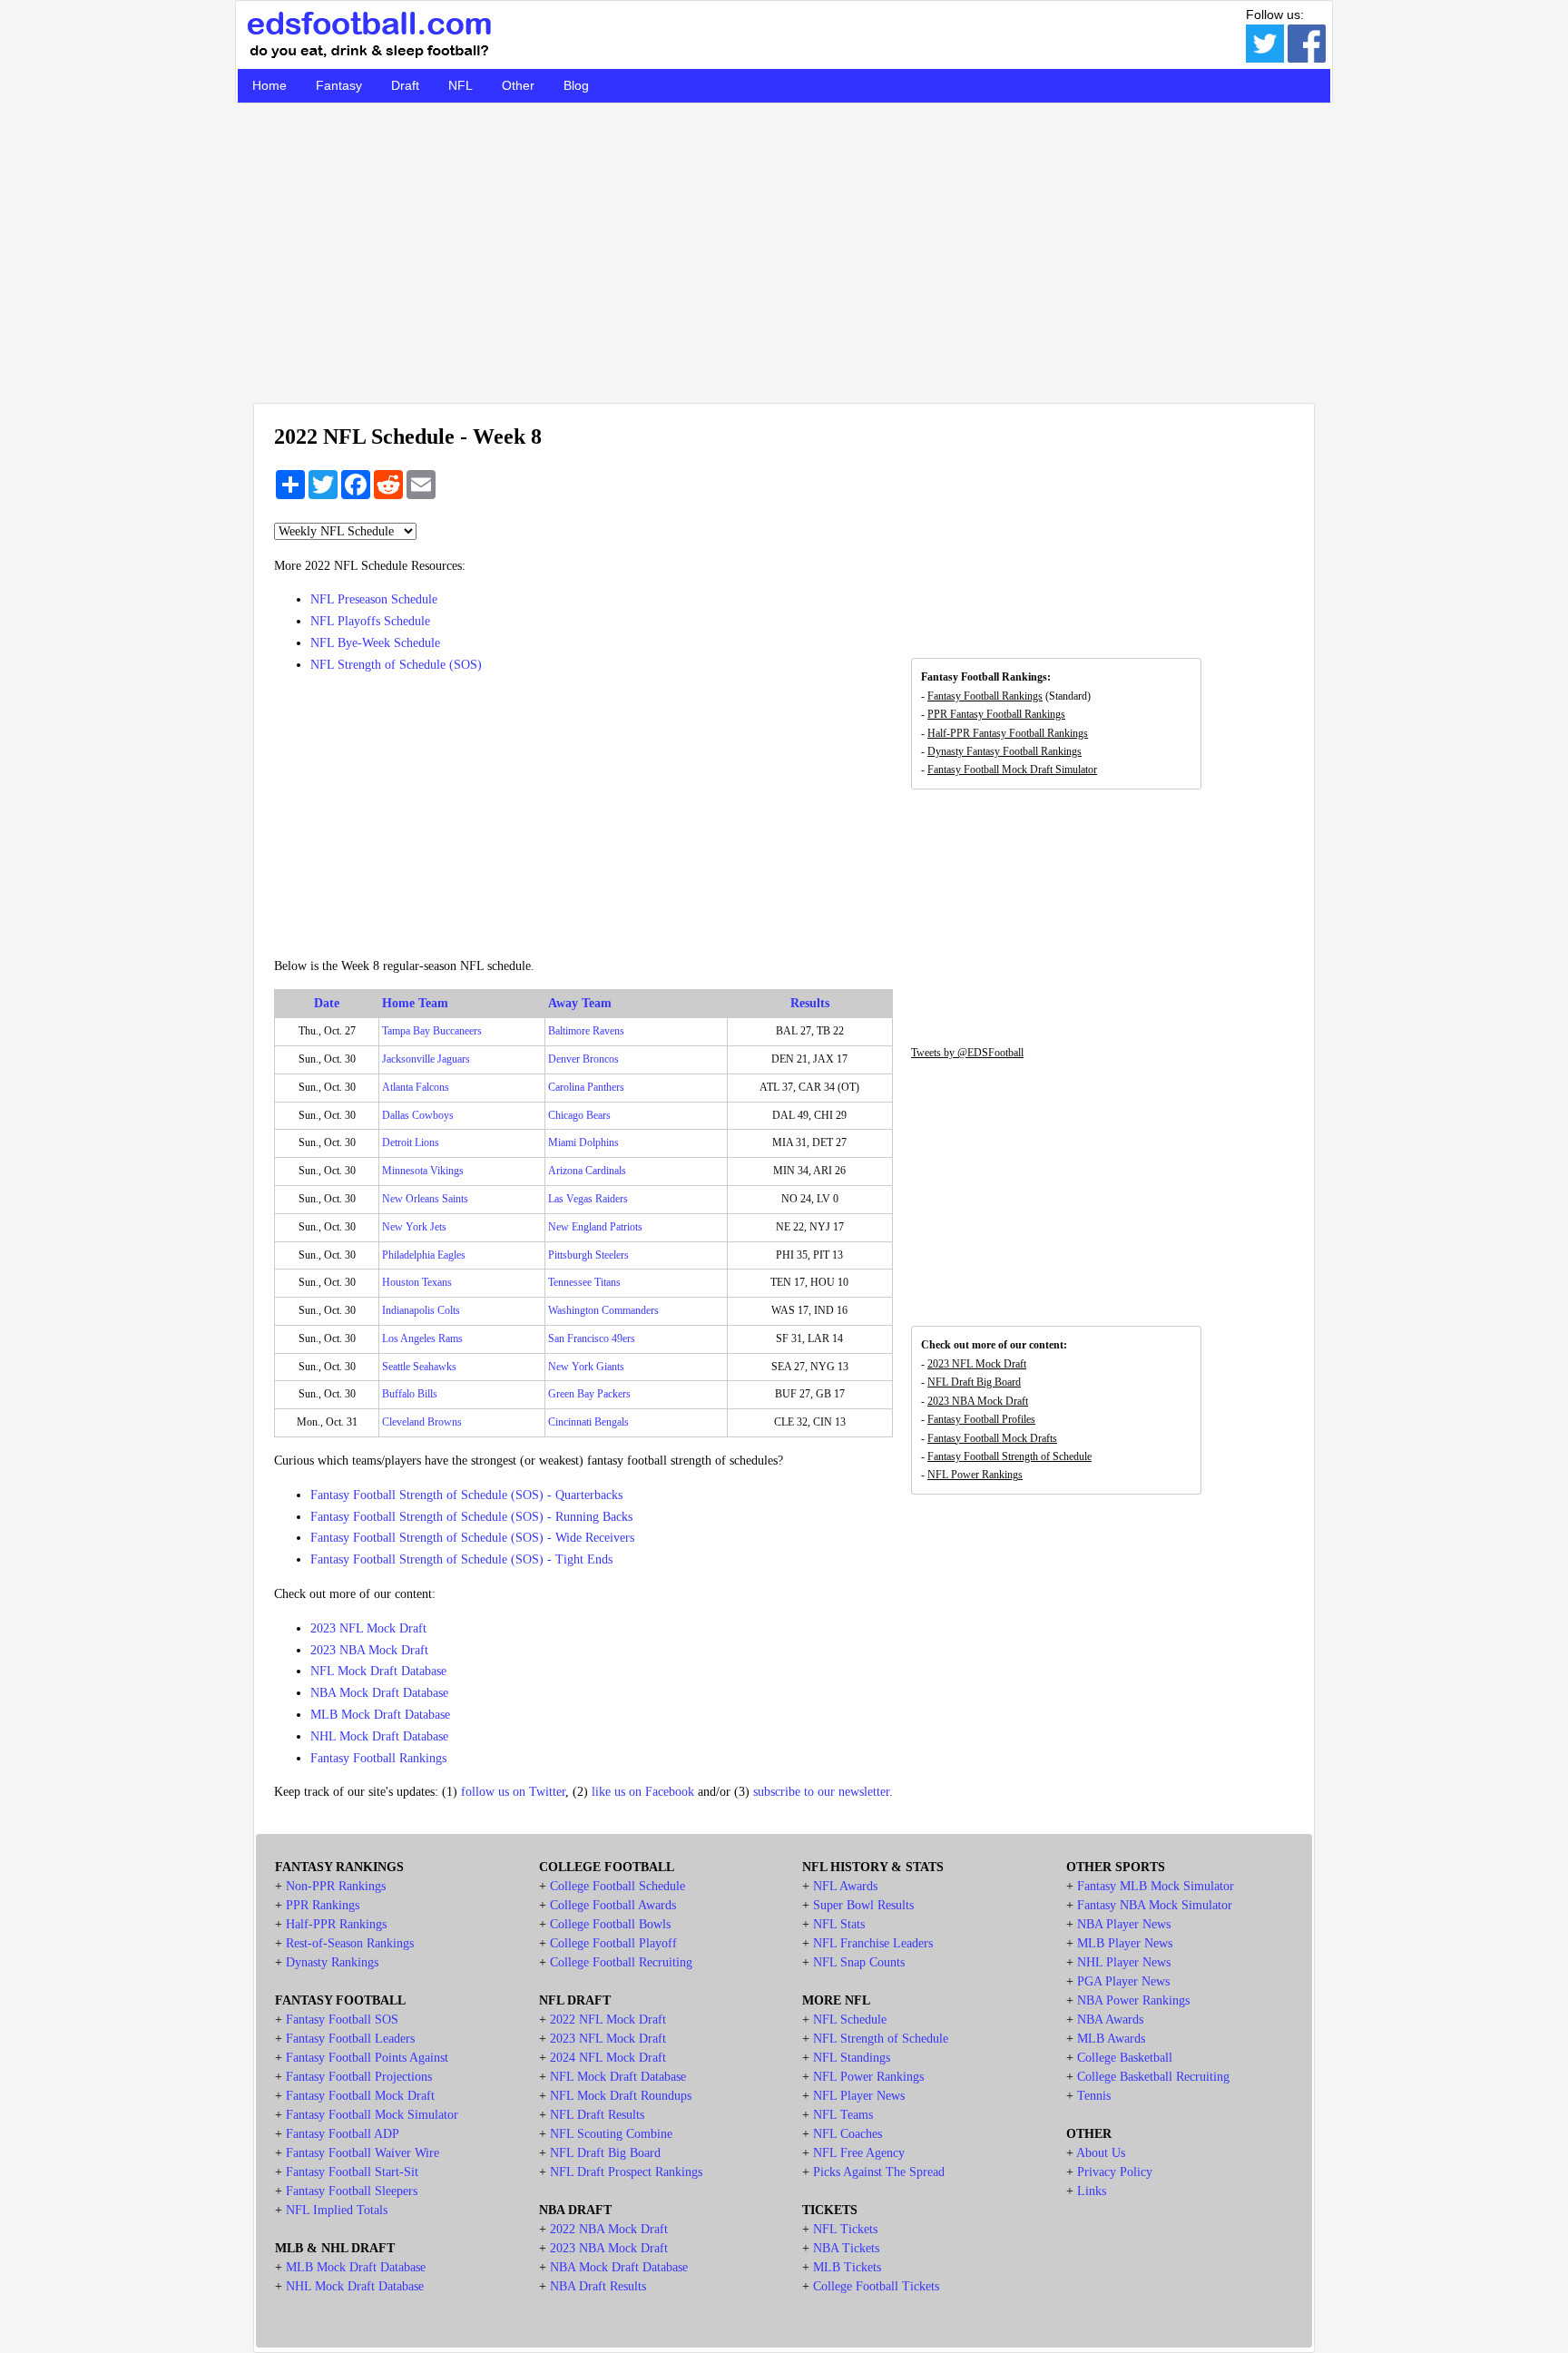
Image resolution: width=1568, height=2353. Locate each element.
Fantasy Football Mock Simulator (372, 2115)
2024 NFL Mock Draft (608, 2058)
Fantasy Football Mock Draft (360, 2096)
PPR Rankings (323, 1905)
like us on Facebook (643, 1792)
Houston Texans (417, 1282)
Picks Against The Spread (879, 2172)
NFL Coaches (848, 2134)
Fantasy (339, 85)
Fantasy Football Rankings (378, 1758)
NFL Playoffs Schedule (370, 621)
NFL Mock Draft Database (378, 1671)
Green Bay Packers (589, 1394)
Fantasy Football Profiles (981, 1419)
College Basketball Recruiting (1153, 2077)
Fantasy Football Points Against (367, 2058)
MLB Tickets (847, 2267)
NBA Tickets (846, 2248)
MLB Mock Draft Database (380, 1715)
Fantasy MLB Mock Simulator (1156, 1886)
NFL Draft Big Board (974, 1382)
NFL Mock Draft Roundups (621, 2096)
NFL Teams (843, 2115)
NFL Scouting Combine (611, 2134)
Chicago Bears (579, 1115)
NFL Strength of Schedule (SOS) (396, 665)
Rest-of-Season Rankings (350, 1943)
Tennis (1094, 2096)
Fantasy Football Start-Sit (352, 2172)
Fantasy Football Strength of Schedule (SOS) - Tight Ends (461, 1559)
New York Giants (586, 1367)
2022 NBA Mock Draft (609, 2229)
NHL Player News (1124, 1962)
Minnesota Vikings (423, 1171)
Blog (576, 85)
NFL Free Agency (859, 2153)
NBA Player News (1124, 1924)
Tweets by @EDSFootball (967, 1053)
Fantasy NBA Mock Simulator (1155, 1905)
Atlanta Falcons (416, 1087)
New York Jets (414, 1227)
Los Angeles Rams (422, 1338)
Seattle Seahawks (419, 1367)
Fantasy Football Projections (359, 2077)
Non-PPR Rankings (336, 1886)
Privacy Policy (1115, 2172)
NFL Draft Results (597, 2115)
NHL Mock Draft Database (379, 1736)
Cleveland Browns (422, 1422)
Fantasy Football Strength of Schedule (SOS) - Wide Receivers (472, 1538)
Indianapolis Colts (421, 1310)
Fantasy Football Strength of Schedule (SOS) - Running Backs (471, 1517)
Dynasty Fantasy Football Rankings (1004, 751)
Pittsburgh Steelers (588, 1255)
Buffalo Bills (410, 1394)
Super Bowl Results (863, 1905)
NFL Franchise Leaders (873, 1943)
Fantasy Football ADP (343, 2134)
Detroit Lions (411, 1142)
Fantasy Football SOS (342, 2020)
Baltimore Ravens (586, 1031)
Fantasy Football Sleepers (352, 2191)
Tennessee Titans (584, 1282)
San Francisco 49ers (592, 1338)
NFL (461, 85)
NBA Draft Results (598, 2286)
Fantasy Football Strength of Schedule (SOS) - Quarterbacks (466, 1495)
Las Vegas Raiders (588, 1199)
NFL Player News (859, 2096)
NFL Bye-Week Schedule (375, 643)
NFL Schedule (850, 2020)
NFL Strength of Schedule (881, 2039)
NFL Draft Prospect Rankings (626, 2172)
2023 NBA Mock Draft (369, 1650)
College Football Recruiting (621, 1962)
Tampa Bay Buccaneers (432, 1031)
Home (269, 85)
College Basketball (1125, 2058)
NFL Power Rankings (975, 1475)
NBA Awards (1110, 2020)
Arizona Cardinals (587, 1171)
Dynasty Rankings (332, 1962)
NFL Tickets (845, 2229)
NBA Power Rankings (1133, 2000)
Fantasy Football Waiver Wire (363, 2153)
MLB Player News (1125, 1943)
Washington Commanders (603, 1310)
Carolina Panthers (586, 1087)
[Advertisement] (784, 253)
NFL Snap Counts (859, 1962)
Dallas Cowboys (418, 1115)
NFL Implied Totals (337, 2210)
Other (518, 85)
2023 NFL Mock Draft (368, 1628)
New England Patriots (595, 1227)
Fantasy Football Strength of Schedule (1009, 1456)
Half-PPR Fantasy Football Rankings (1008, 733)
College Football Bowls (610, 1924)
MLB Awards (1111, 2039)
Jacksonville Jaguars (426, 1059)
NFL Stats (839, 1924)
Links (1092, 2191)
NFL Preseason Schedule (374, 599)
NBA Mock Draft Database (379, 1693)
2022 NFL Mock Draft (608, 2020)
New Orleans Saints (425, 1199)
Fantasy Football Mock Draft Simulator (1012, 770)
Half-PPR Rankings (336, 1924)
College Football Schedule (617, 1886)
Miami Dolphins (583, 1142)
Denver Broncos (583, 1059)
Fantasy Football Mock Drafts (992, 1438)
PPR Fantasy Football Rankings (996, 714)
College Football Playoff (613, 1943)
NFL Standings (852, 2058)
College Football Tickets (876, 2286)
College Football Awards (613, 1905)
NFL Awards (845, 1886)
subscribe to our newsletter (821, 1792)
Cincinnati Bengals (588, 1422)
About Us (1101, 2153)
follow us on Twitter (513, 1792)
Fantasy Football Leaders (350, 2039)
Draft (405, 85)
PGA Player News (1123, 1981)
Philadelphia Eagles (424, 1255)
